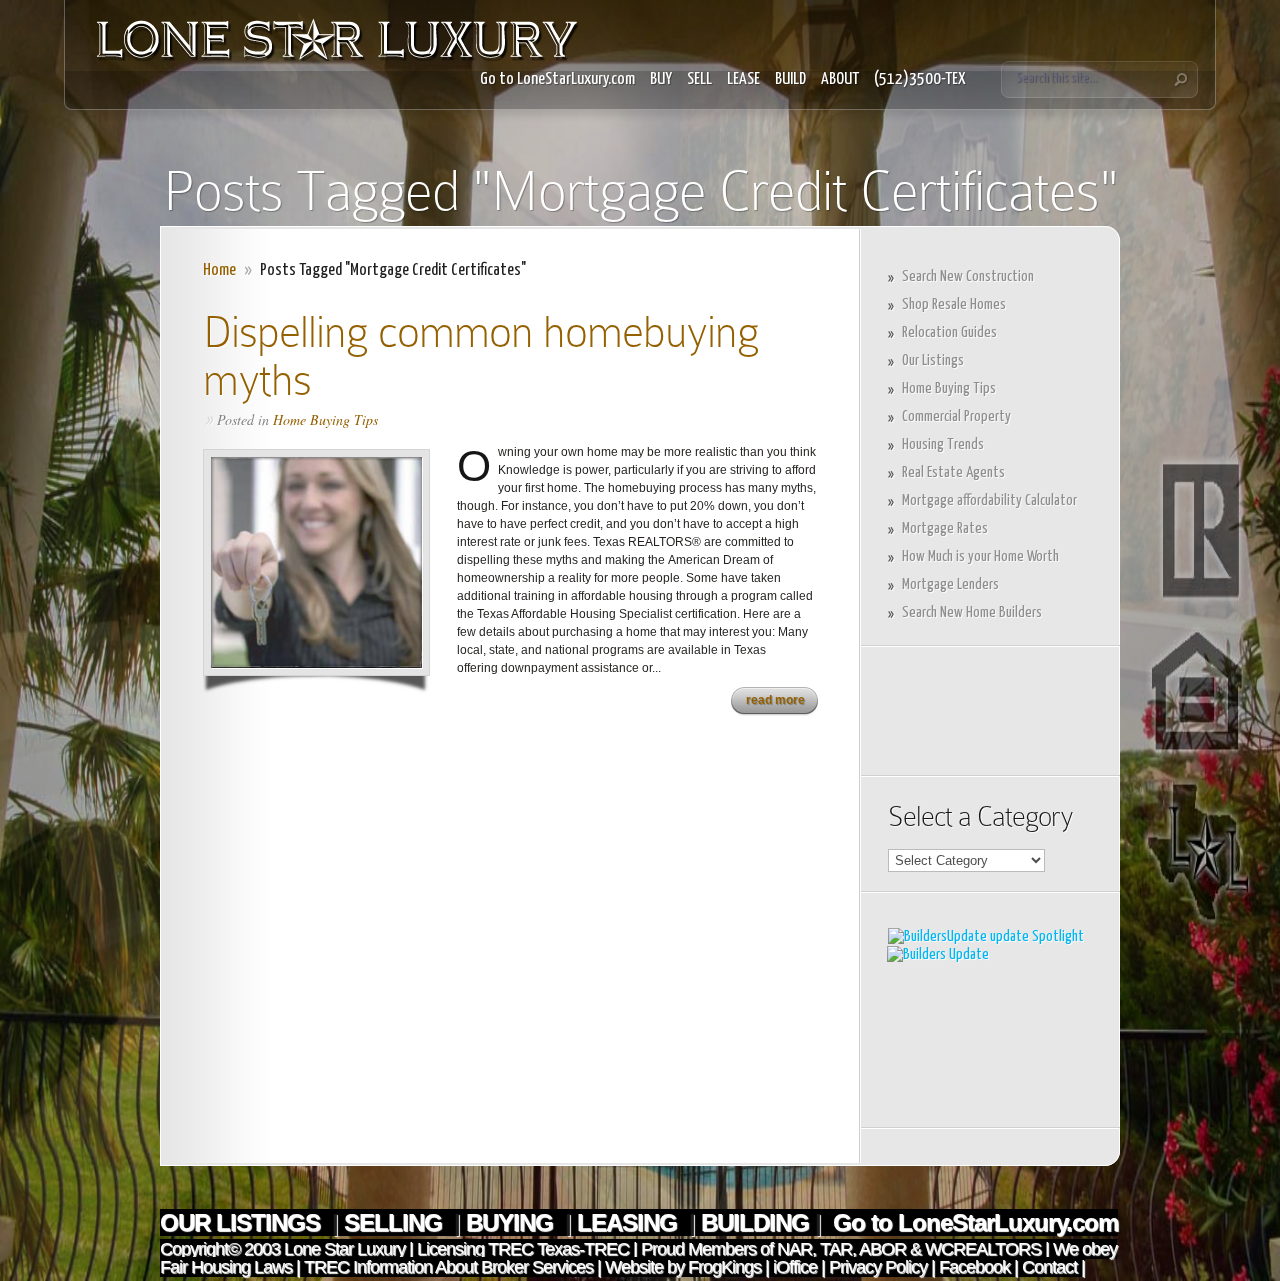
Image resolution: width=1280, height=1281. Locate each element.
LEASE (743, 79)
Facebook (974, 1267)
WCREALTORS (981, 1249)
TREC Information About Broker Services (448, 1267)
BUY (661, 79)
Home (219, 270)
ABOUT (840, 79)
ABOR (882, 1249)
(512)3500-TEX (920, 79)
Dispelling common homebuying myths (481, 355)
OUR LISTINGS (243, 1222)
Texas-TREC (583, 1249)
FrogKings (722, 1267)
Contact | (1053, 1267)
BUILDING (755, 1222)
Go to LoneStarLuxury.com (557, 79)
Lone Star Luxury (344, 1249)
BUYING (512, 1222)
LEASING (630, 1222)
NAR (792, 1249)
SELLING (396, 1222)
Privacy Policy (878, 1267)
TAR (834, 1249)
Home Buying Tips (325, 419)
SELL (699, 79)
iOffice (795, 1267)
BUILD (790, 79)
